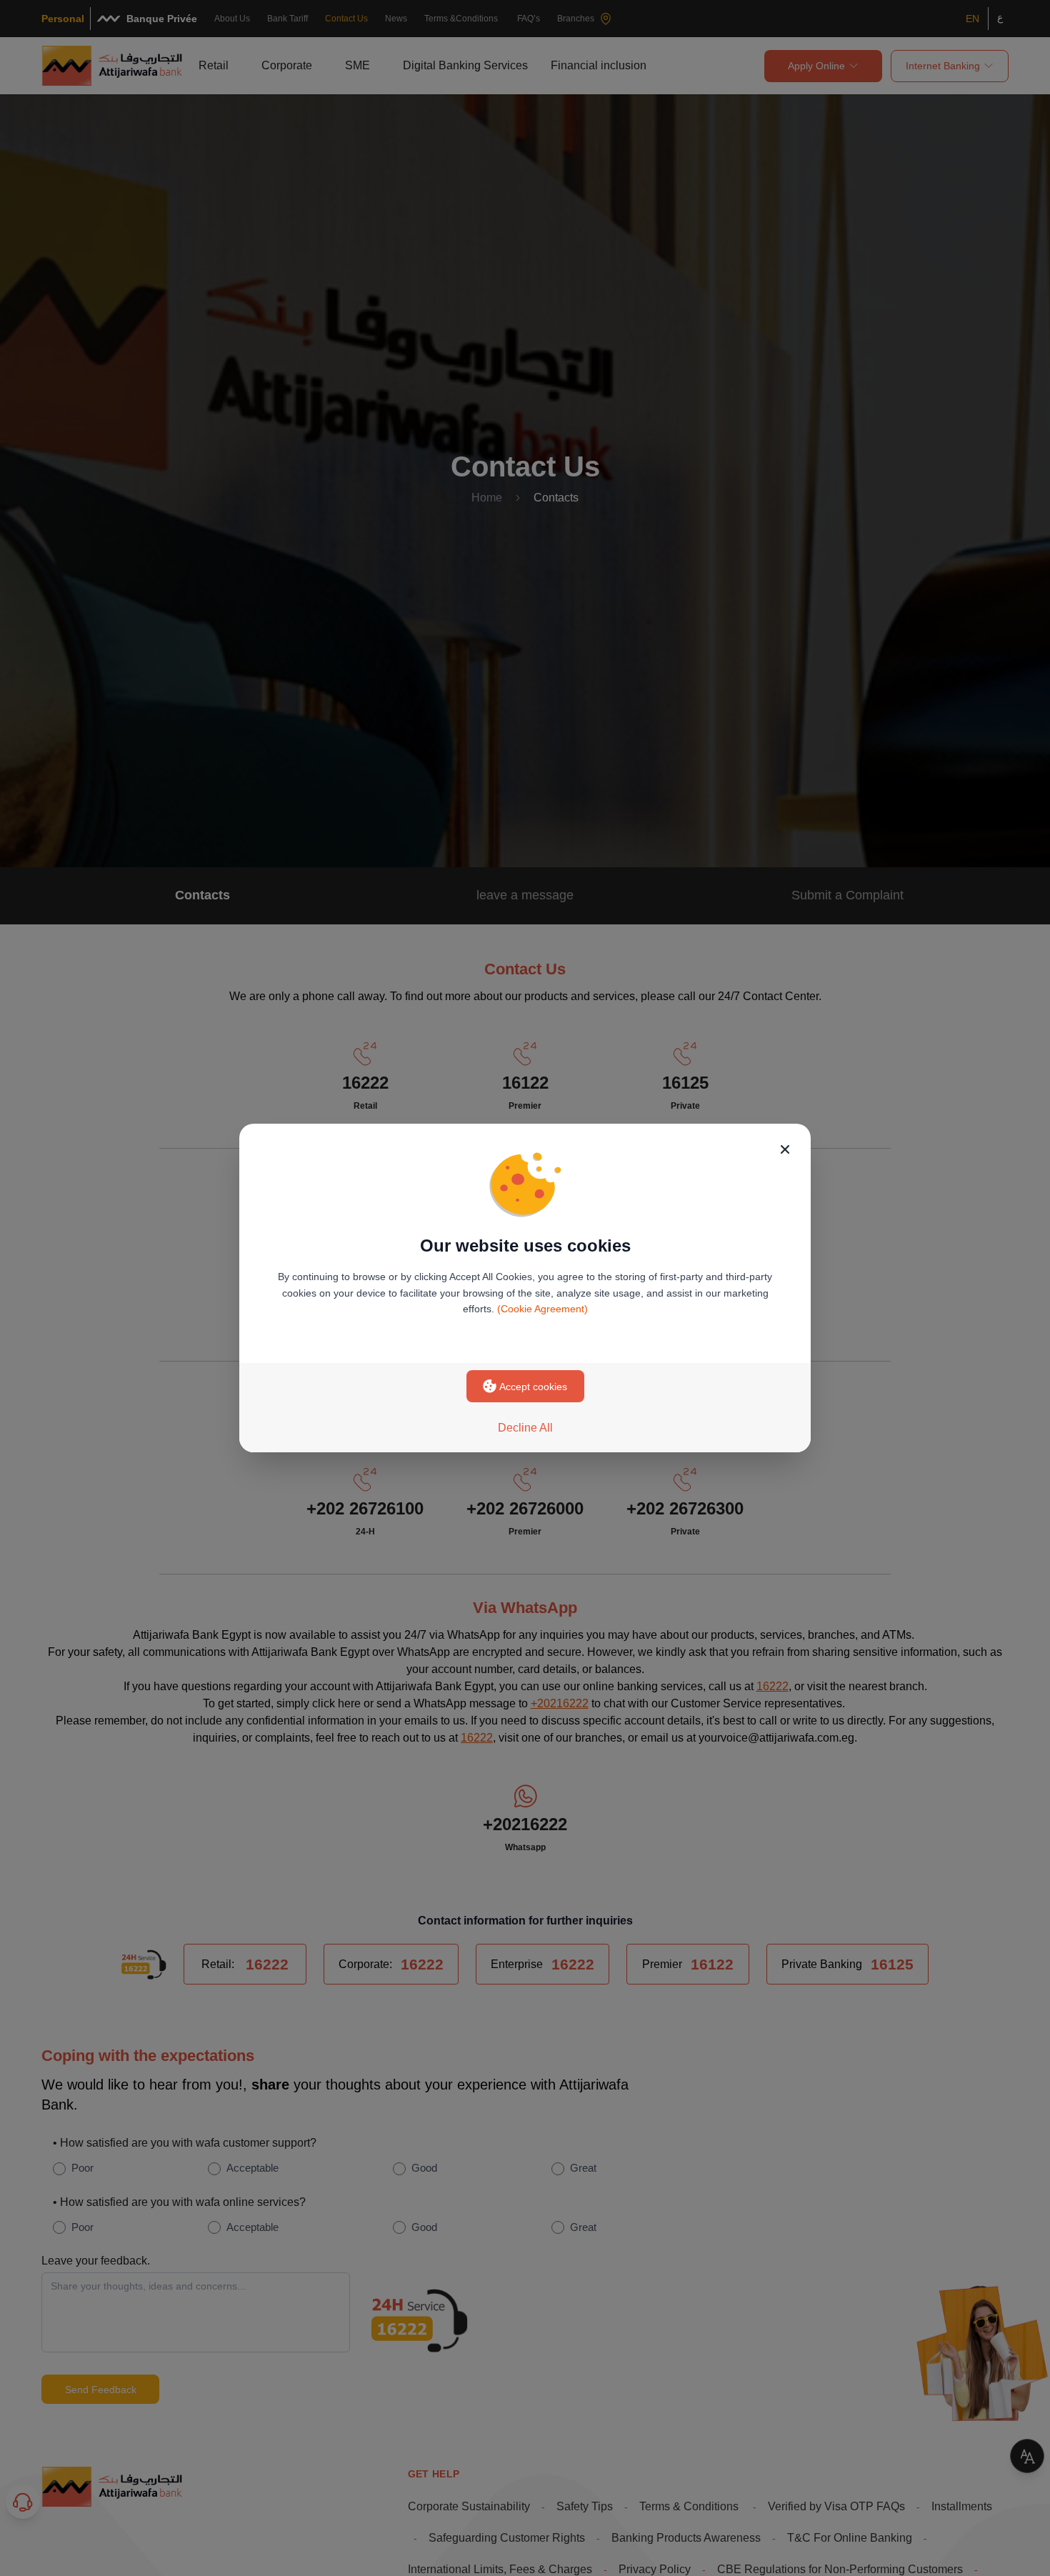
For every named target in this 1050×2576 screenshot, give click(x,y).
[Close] (785, 1149)
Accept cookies (533, 1387)
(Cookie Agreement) (542, 1309)
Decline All (525, 1428)
